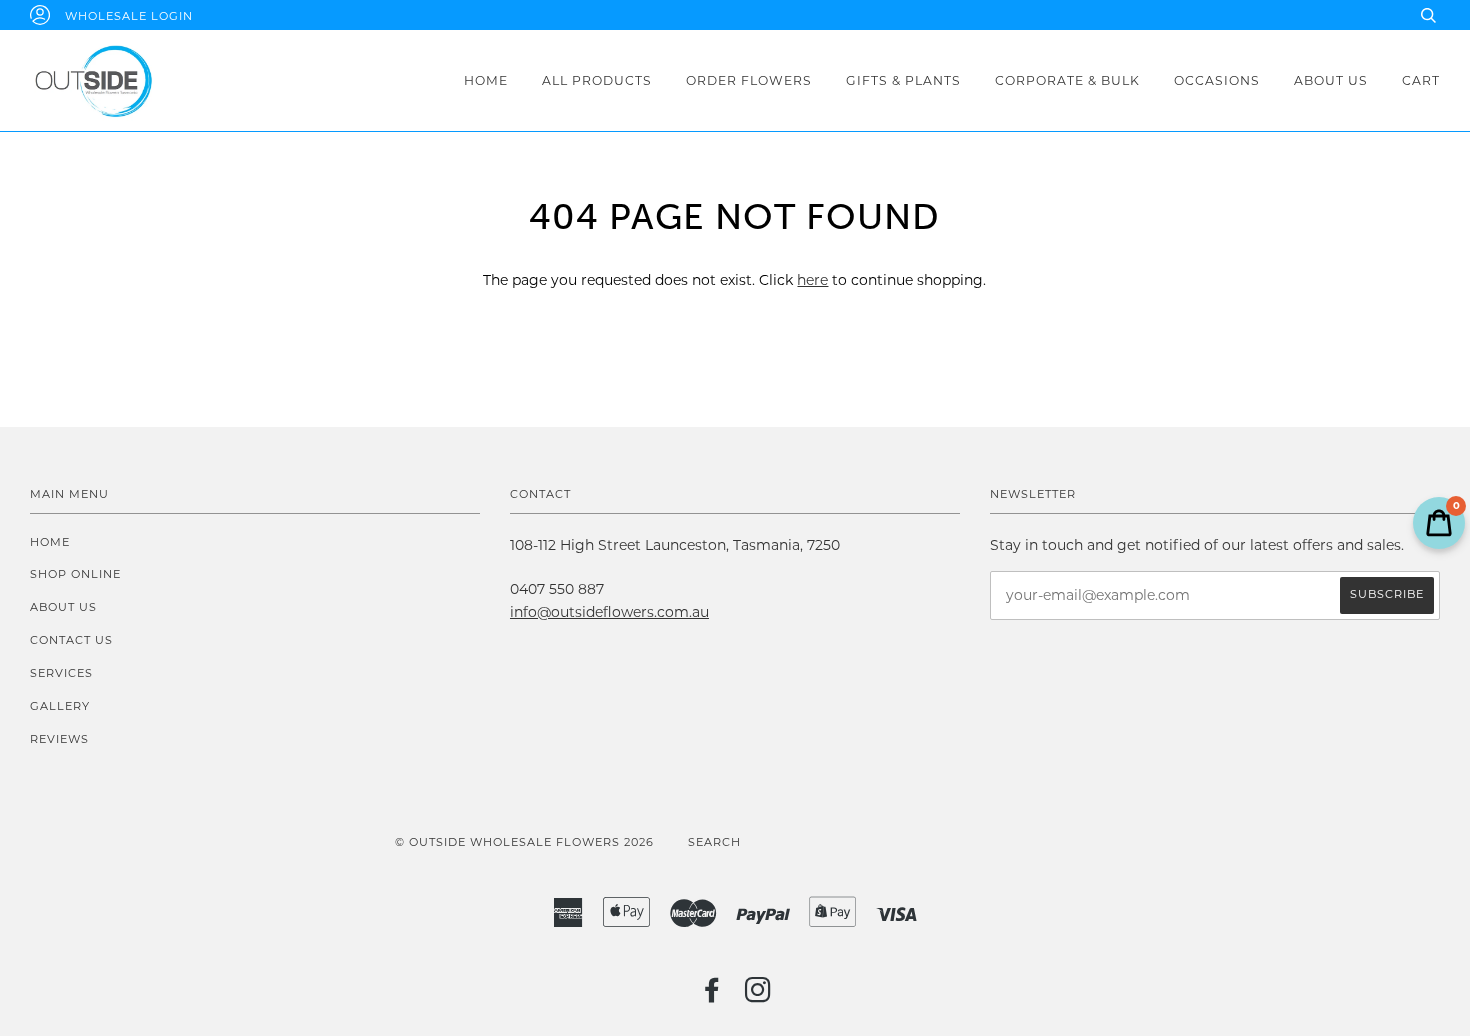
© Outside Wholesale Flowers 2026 (524, 842)
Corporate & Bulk (1067, 80)
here (812, 280)
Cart (1421, 80)
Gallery (60, 706)
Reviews (59, 739)
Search (714, 842)
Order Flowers (749, 80)
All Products (597, 80)
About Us (1331, 80)
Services (61, 673)
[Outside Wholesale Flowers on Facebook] (712, 996)
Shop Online (75, 574)
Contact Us (71, 640)
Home (486, 80)
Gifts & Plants (903, 80)
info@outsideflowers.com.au (609, 612)
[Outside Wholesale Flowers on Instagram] (758, 996)
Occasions (1217, 80)
